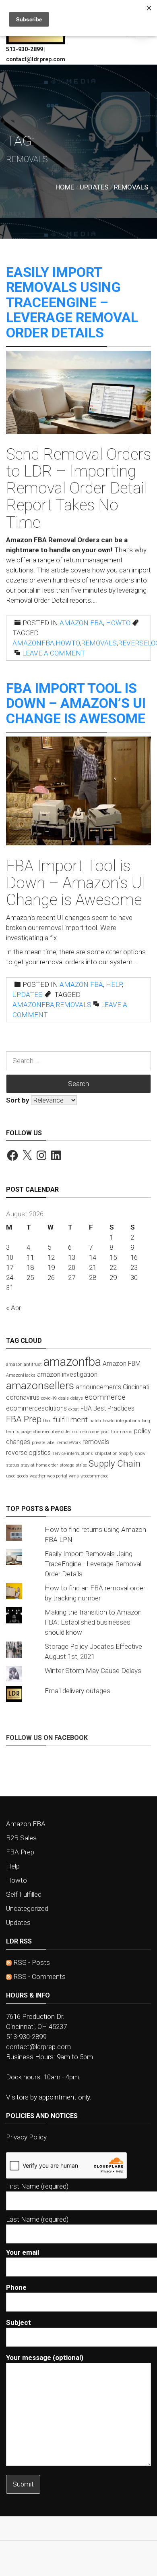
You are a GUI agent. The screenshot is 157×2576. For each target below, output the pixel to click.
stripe (81, 1465)
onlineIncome (86, 1432)
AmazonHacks (21, 1375)
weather (38, 1476)
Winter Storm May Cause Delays (93, 1671)
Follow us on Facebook (47, 1738)
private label (44, 1443)
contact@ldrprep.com (38, 2047)
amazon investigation (67, 1374)
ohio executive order (52, 1432)
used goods (17, 1476)
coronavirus (23, 1397)
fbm (47, 1421)
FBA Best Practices (107, 1408)
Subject (19, 2322)
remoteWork (69, 1443)
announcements (98, 1387)
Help (114, 984)
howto (68, 643)
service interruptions (73, 1453)
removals (99, 643)
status (13, 1465)
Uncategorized (27, 1908)
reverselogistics (28, 1453)
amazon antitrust (24, 1364)
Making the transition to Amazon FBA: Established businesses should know (93, 1622)
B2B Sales (21, 1838)
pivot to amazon (117, 1432)
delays (77, 1398)
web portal (57, 1476)
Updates (28, 995)
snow (140, 1453)
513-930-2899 (26, 2037)
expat (74, 1409)
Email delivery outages (77, 1691)
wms (74, 1476)
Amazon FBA (81, 623)
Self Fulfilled (24, 1894)
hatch (95, 1421)
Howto (118, 623)
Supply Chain (115, 1463)
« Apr (13, 1308)
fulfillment (70, 1420)
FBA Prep (24, 1419)
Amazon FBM (122, 1364)
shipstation (106, 1453)
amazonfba (33, 643)
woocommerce (94, 1476)
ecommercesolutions (36, 1408)
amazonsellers (40, 1385)
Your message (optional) (45, 2358)
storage (67, 1465)
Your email (23, 2252)
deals (64, 1398)
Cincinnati (136, 1387)
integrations (128, 1421)
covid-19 (49, 1398)
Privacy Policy (26, 2137)
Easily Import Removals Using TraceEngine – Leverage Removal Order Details (72, 302)
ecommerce (105, 1397)
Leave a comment (54, 653)
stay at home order (39, 1465)
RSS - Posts (31, 1962)
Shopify (126, 1453)
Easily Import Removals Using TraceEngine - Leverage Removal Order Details (93, 1564)
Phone (16, 2287)
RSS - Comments (39, 1977)
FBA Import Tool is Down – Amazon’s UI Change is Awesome (76, 703)
